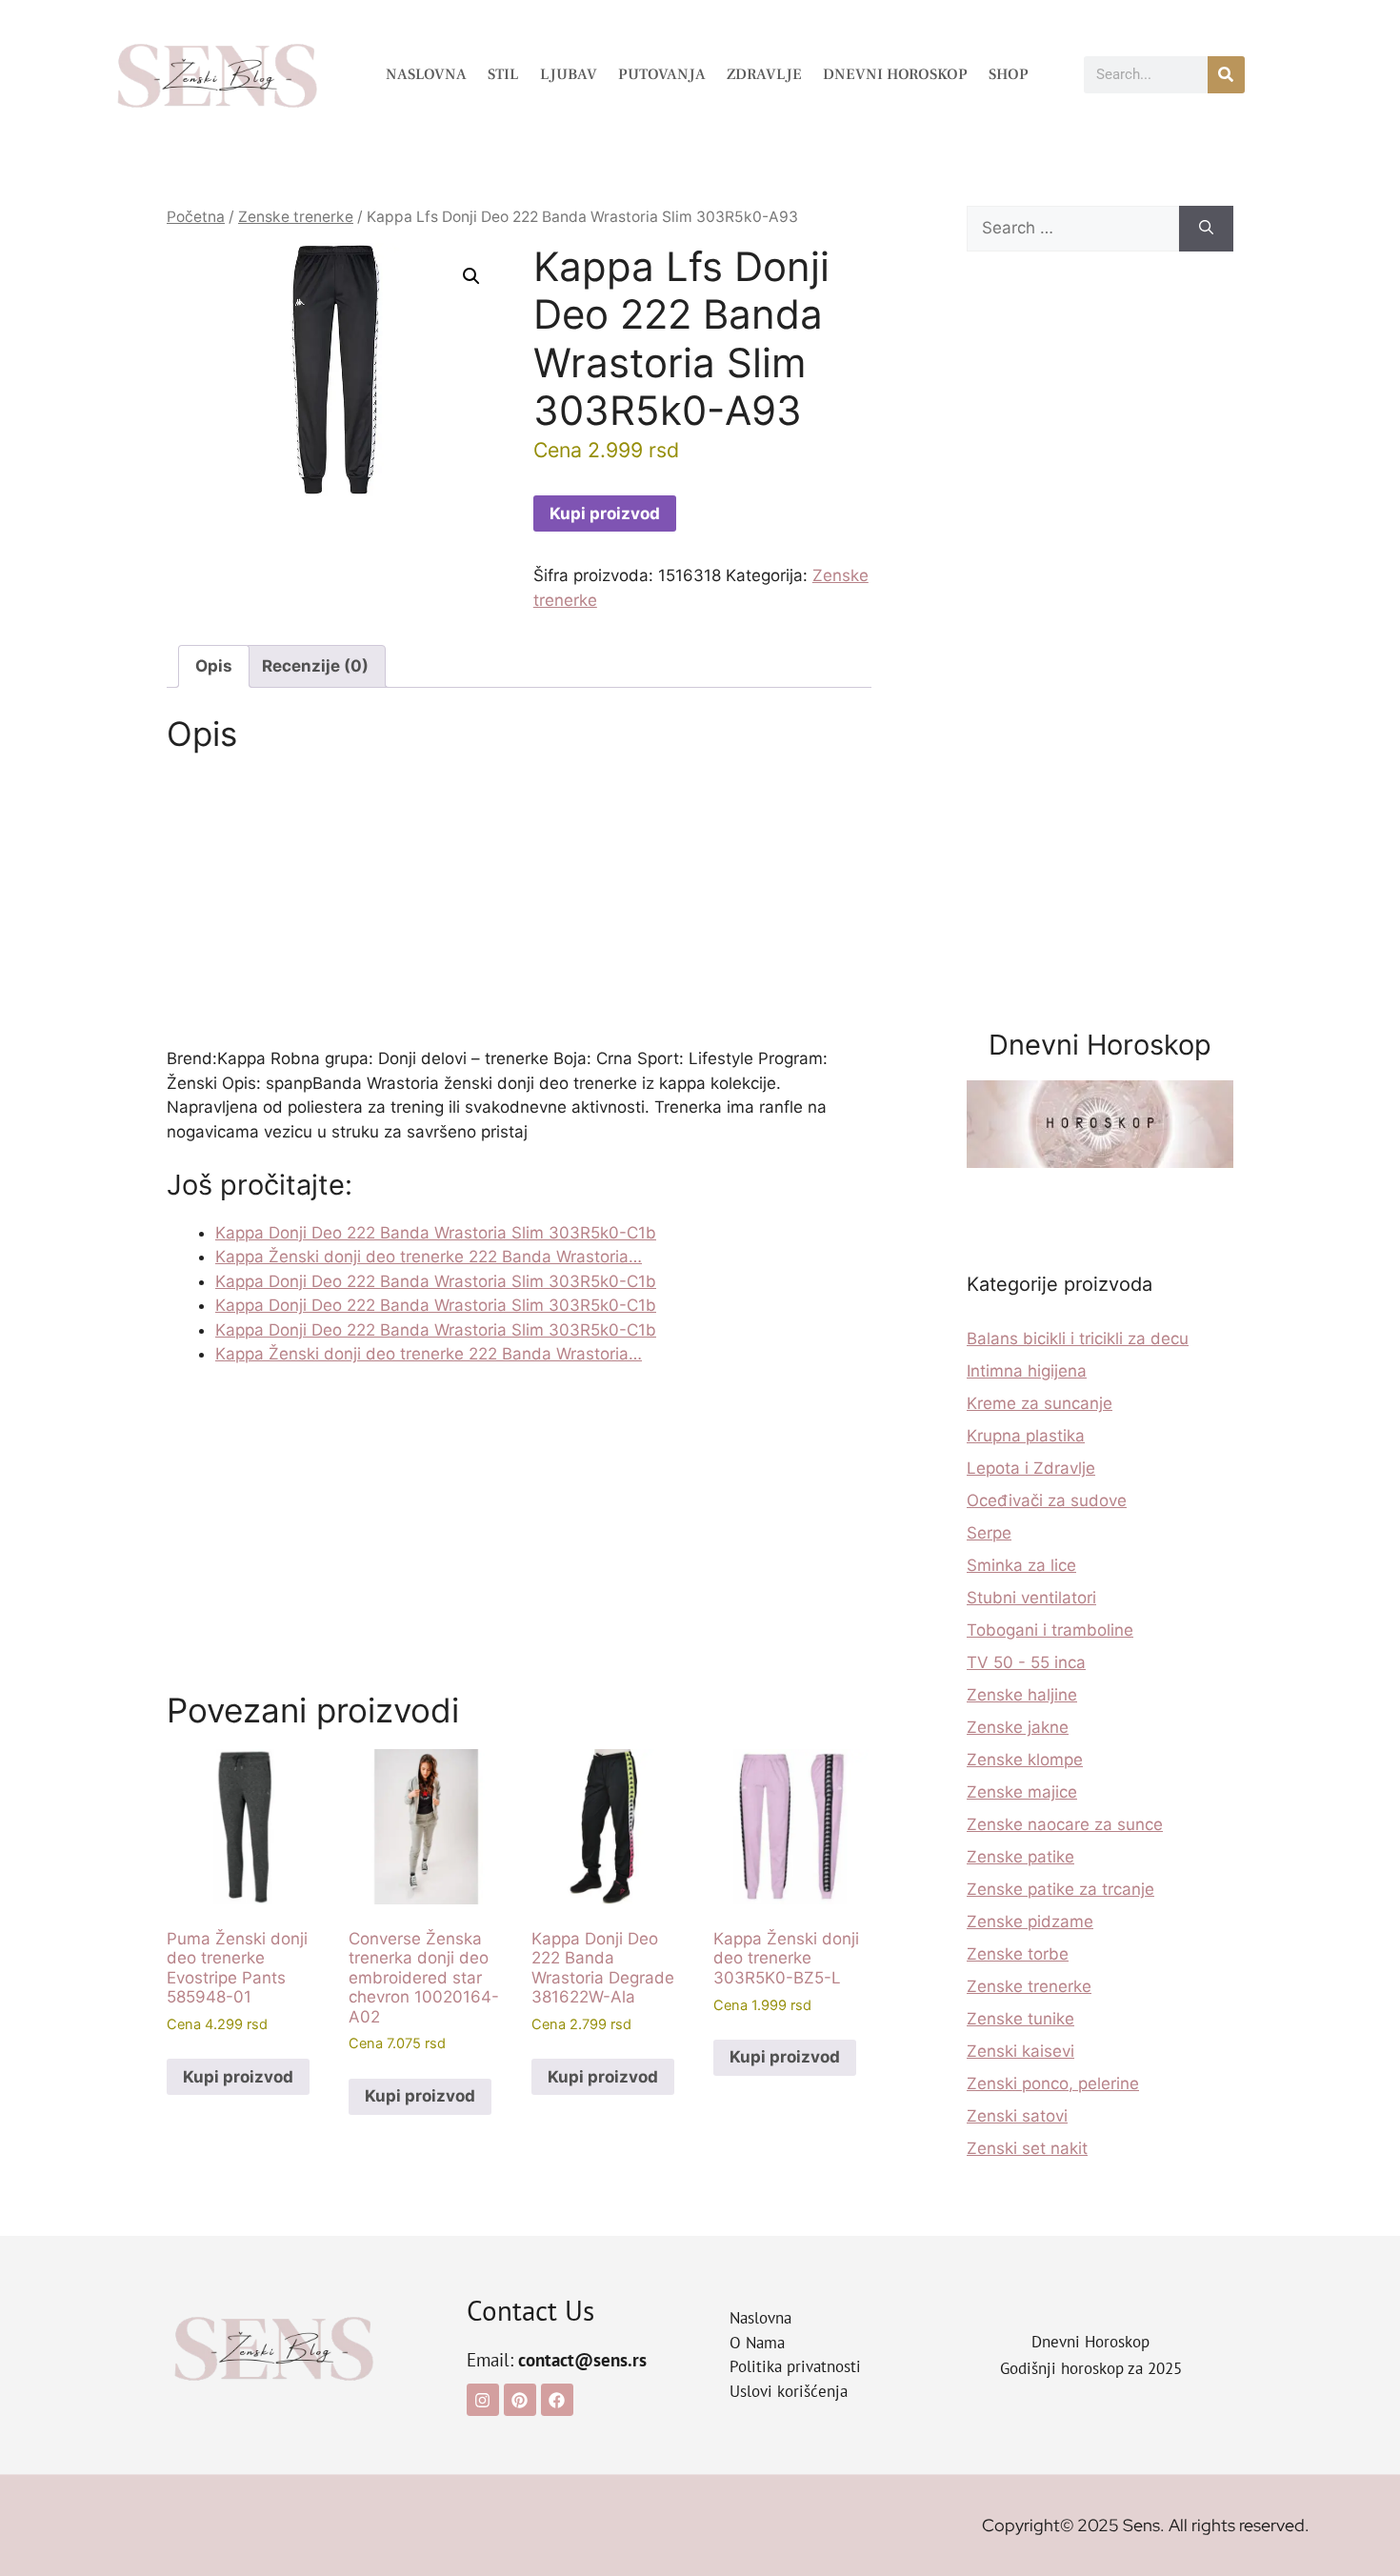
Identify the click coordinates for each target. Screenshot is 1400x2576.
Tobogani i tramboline (1050, 1630)
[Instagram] (483, 2400)
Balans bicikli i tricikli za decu (1078, 1338)
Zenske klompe (1025, 1760)
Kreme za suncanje (1040, 1403)
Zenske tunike (1020, 2019)
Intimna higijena (1027, 1371)
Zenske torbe (1018, 1954)
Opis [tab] (214, 666)
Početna (196, 217)
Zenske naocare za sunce (1065, 1824)
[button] (471, 276)
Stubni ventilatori (1031, 1598)
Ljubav (569, 74)
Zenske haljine (1022, 1695)
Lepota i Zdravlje (1031, 1468)
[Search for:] (1073, 229)
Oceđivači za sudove (1047, 1500)
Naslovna (426, 74)
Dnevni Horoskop (895, 74)
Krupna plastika (1026, 1436)
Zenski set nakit (1027, 2148)
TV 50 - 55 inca (1026, 1662)
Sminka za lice (1021, 1565)
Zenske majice (1022, 1792)
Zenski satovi (1017, 2116)
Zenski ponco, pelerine (1053, 2083)
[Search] (1206, 229)
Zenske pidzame (1030, 1922)
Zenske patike (1020, 1857)
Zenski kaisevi (1020, 2051)
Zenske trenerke (296, 217)
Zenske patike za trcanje (1060, 1889)
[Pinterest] (520, 2400)
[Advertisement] (519, 906)
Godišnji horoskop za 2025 (1091, 2368)
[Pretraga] (1226, 75)
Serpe (989, 1533)
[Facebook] (557, 2400)
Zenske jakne (1018, 1727)
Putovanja (662, 74)
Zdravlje (764, 74)
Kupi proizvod (605, 513)
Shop (1009, 74)
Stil (503, 74)
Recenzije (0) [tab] (315, 666)
